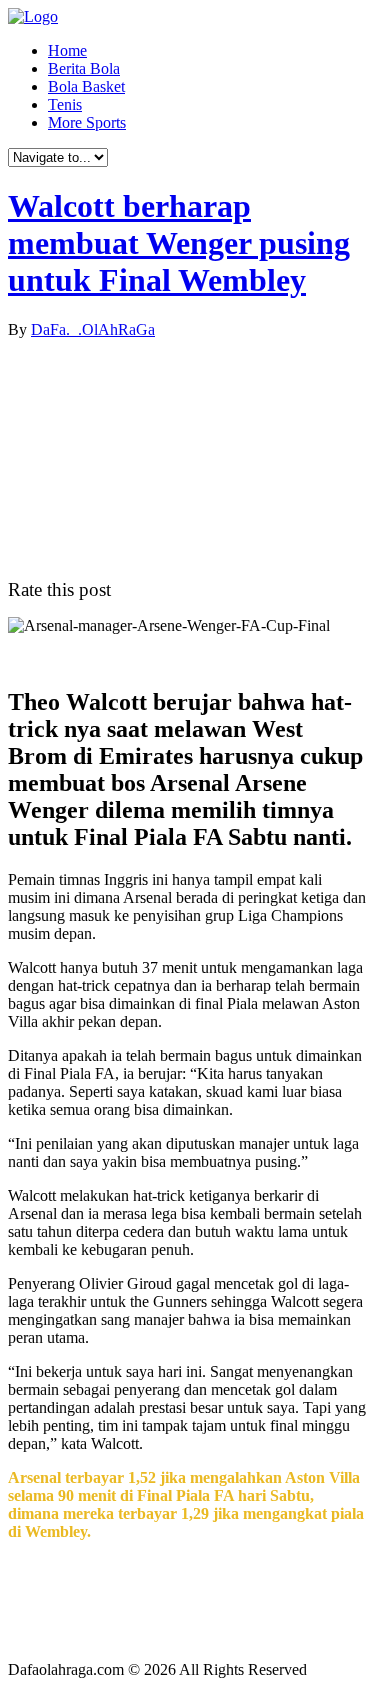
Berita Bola (84, 68)
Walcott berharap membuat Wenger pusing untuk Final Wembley (179, 243)
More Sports (87, 122)
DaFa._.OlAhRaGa (93, 329)
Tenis (65, 104)
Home (67, 50)
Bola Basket (86, 86)
